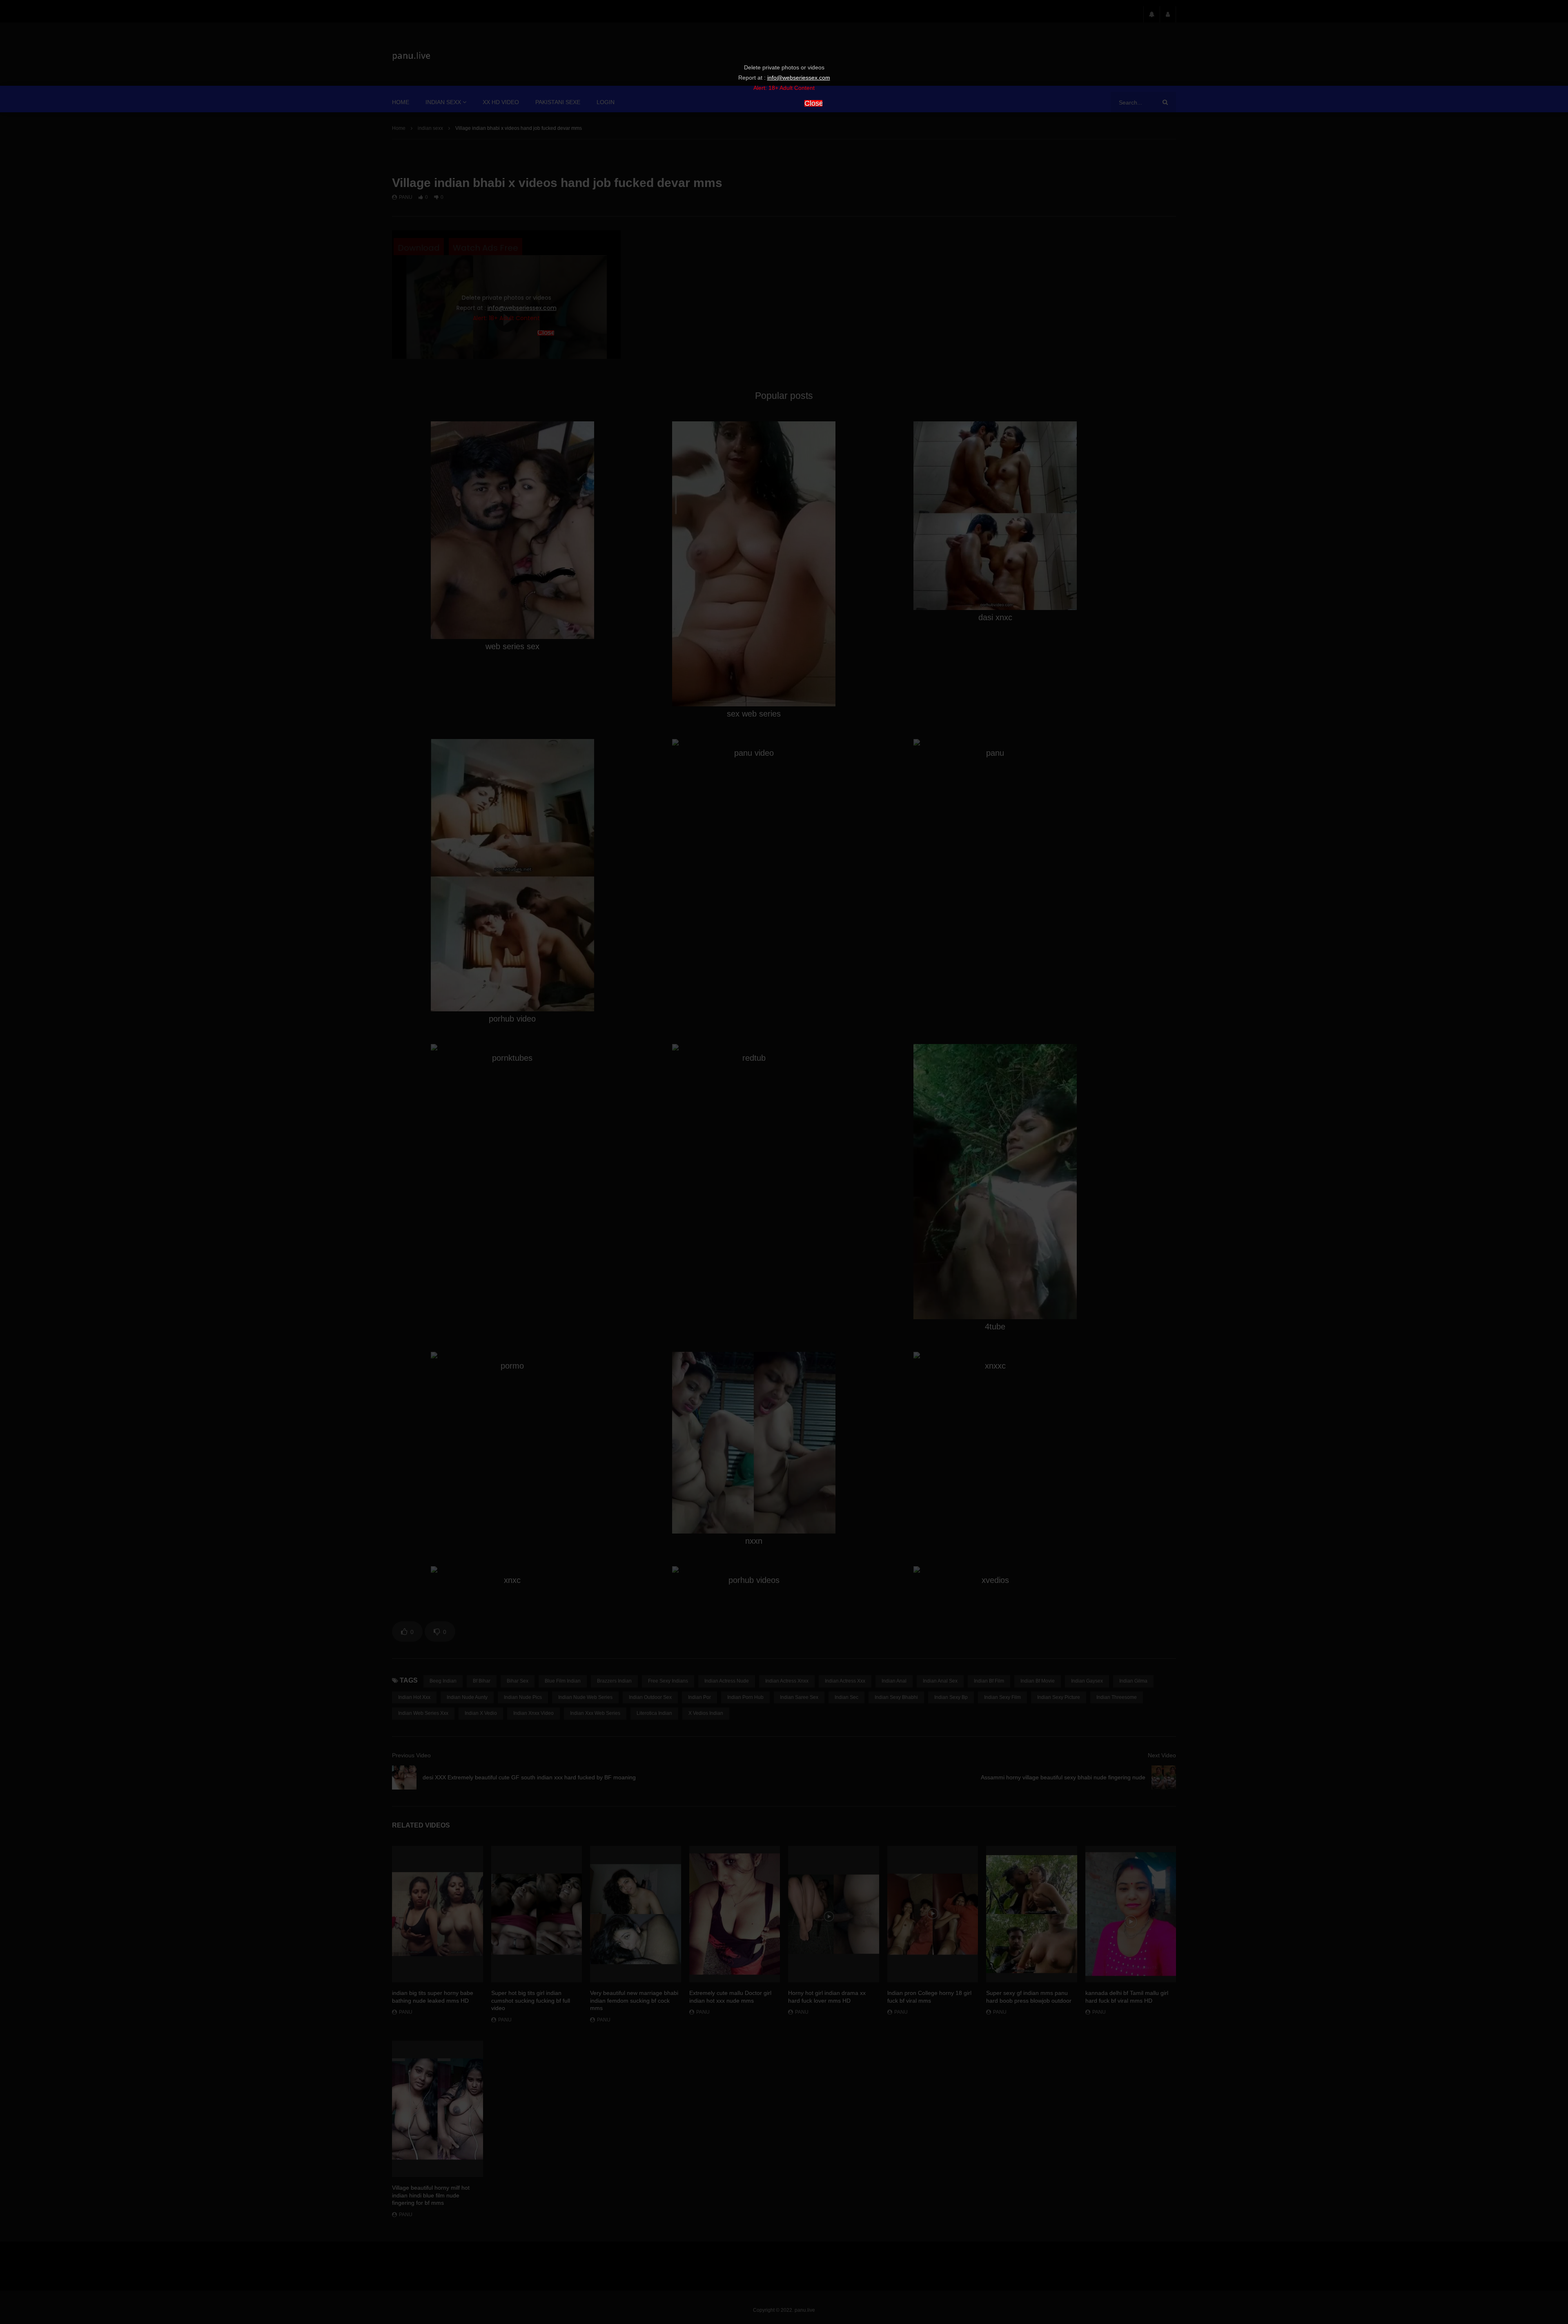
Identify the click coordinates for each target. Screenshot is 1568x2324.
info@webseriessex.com (799, 78)
